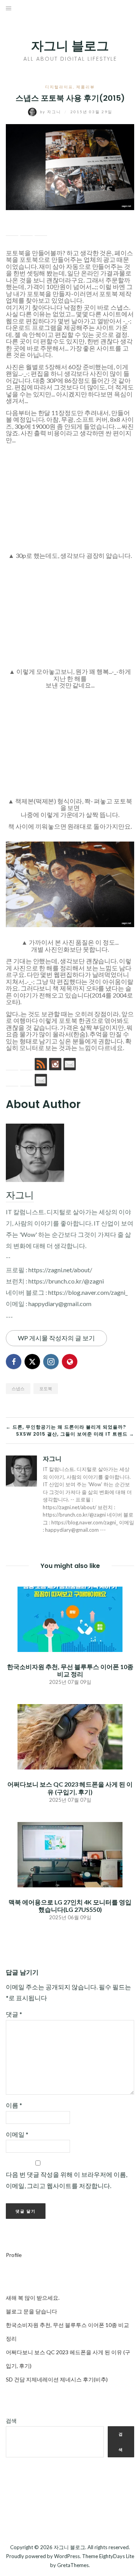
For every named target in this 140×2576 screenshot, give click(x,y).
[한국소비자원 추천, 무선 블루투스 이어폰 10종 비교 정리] (70, 1618)
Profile (14, 2255)
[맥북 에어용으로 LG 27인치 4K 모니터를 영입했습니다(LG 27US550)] (70, 1854)
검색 (11, 2421)
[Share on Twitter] (26, 230)
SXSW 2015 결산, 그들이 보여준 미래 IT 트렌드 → (75, 1434)
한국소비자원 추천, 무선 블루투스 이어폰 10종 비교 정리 (70, 1670)
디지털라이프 (59, 87)
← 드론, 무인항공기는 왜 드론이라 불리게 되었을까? (66, 1427)
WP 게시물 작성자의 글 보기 (56, 1338)
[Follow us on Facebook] (12, 1064)
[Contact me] (70, 1064)
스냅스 (120, 307)
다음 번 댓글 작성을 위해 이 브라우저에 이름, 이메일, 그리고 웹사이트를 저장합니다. (66, 2180)
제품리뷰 (86, 87)
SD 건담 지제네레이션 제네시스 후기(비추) (57, 2379)
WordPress (67, 2556)
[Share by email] (41, 230)
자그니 (51, 112)
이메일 (17, 2134)
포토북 (46, 1388)
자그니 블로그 (70, 46)
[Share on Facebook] (12, 230)
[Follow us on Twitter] (26, 1064)
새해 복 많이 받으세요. (33, 2298)
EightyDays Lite (117, 2556)
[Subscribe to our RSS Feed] (41, 1064)
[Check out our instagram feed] (55, 1064)
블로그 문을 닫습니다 (31, 2311)
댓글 (14, 2014)
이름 (14, 2105)
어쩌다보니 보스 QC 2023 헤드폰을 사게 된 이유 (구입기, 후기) (70, 1788)
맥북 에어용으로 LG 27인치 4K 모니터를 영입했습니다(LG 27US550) (70, 1906)
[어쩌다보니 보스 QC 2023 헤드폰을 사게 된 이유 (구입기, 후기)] (70, 1736)
